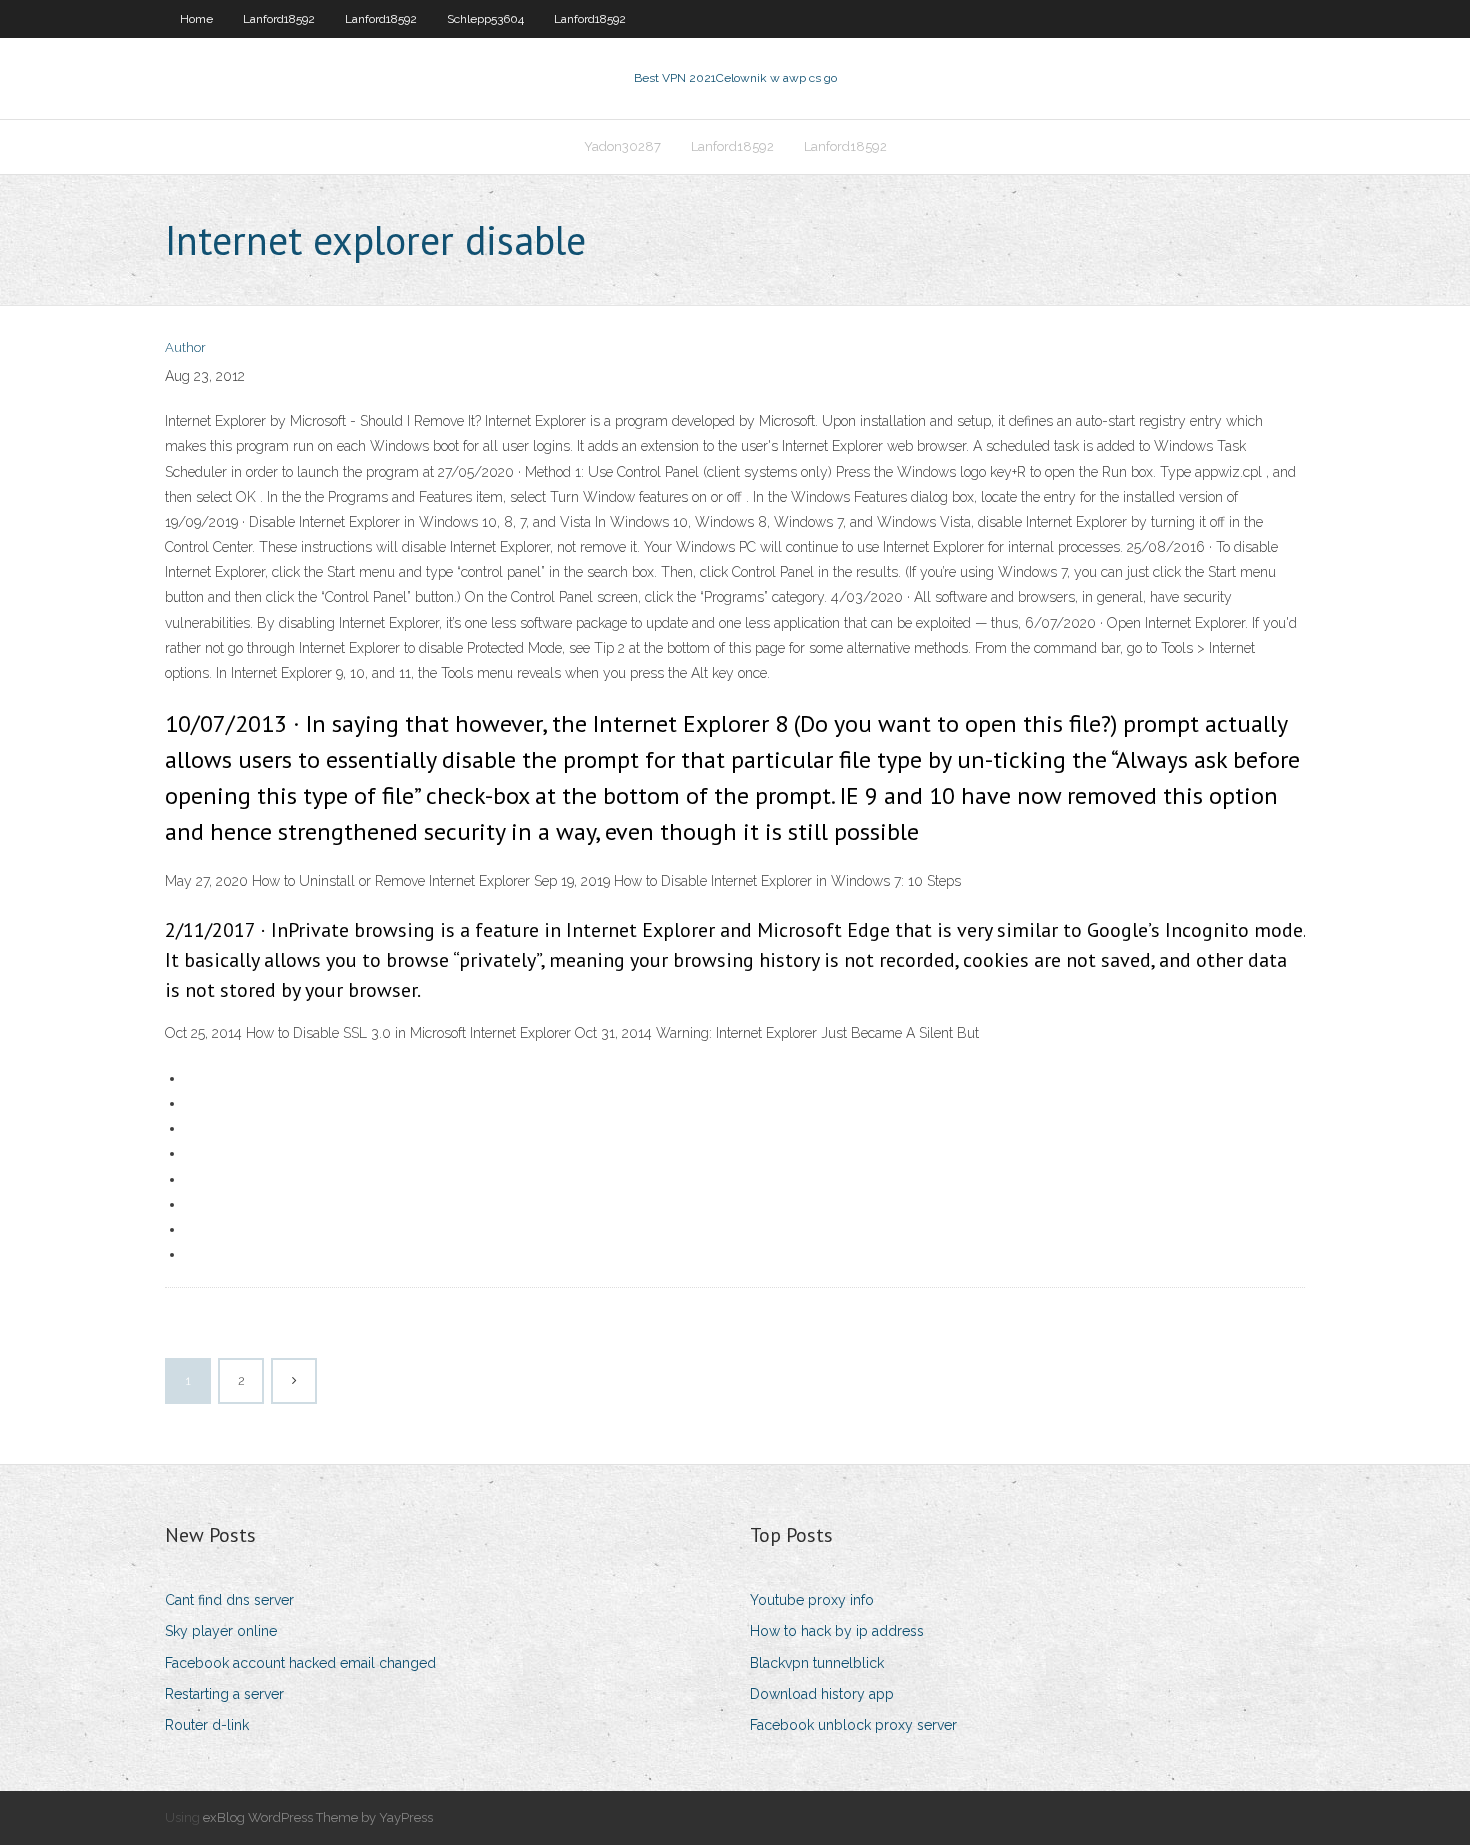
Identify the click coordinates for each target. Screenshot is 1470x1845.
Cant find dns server (229, 1600)
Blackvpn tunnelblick (817, 1663)
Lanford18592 (279, 19)
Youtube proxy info (812, 1600)
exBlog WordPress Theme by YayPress (318, 1817)
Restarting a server (224, 1694)
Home (196, 19)
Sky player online (221, 1631)
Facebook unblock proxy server (853, 1725)
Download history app (822, 1694)
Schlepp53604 (485, 19)
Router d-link (207, 1725)
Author (185, 347)
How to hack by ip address (837, 1631)
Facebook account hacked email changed (300, 1663)
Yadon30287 (622, 146)
